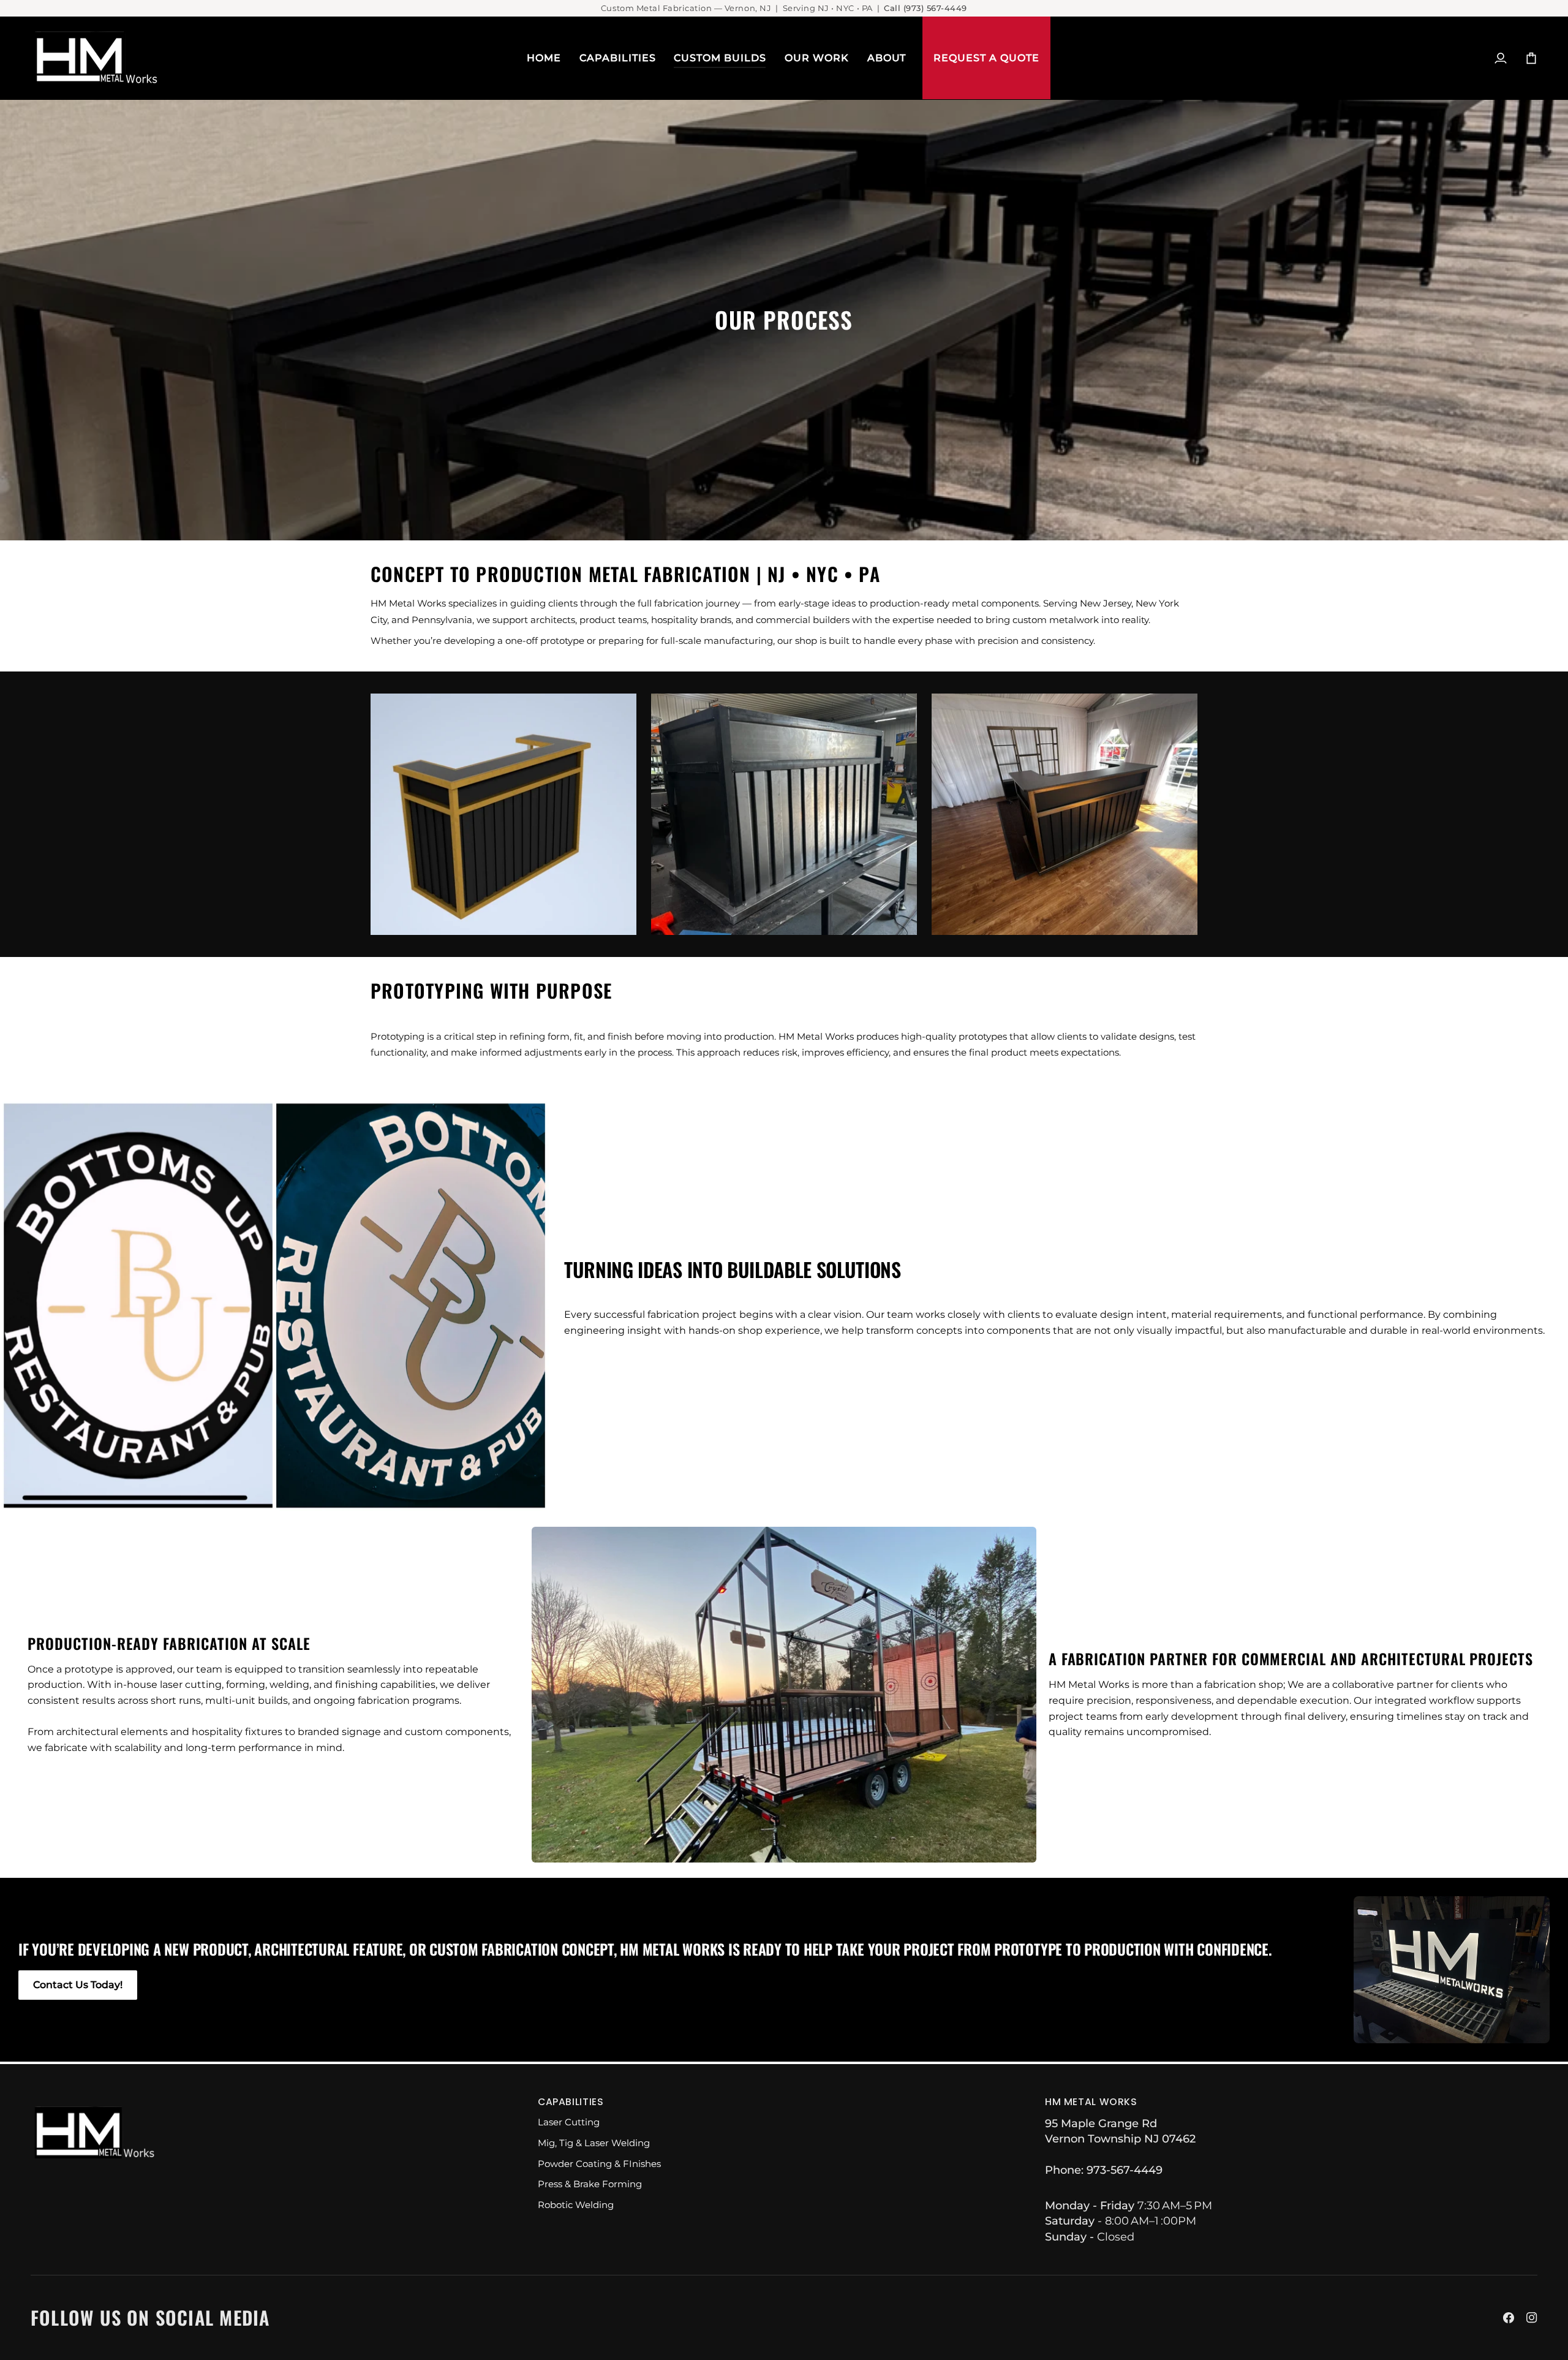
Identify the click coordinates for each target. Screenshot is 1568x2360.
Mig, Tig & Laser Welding (594, 2143)
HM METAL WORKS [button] (1091, 2102)
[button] (618, 58)
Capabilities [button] (571, 2102)
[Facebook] (1509, 2318)
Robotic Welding (576, 2205)
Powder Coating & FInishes (599, 2164)
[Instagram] (1532, 2318)
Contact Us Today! (78, 1985)
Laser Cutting (569, 2122)
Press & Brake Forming (590, 2184)
